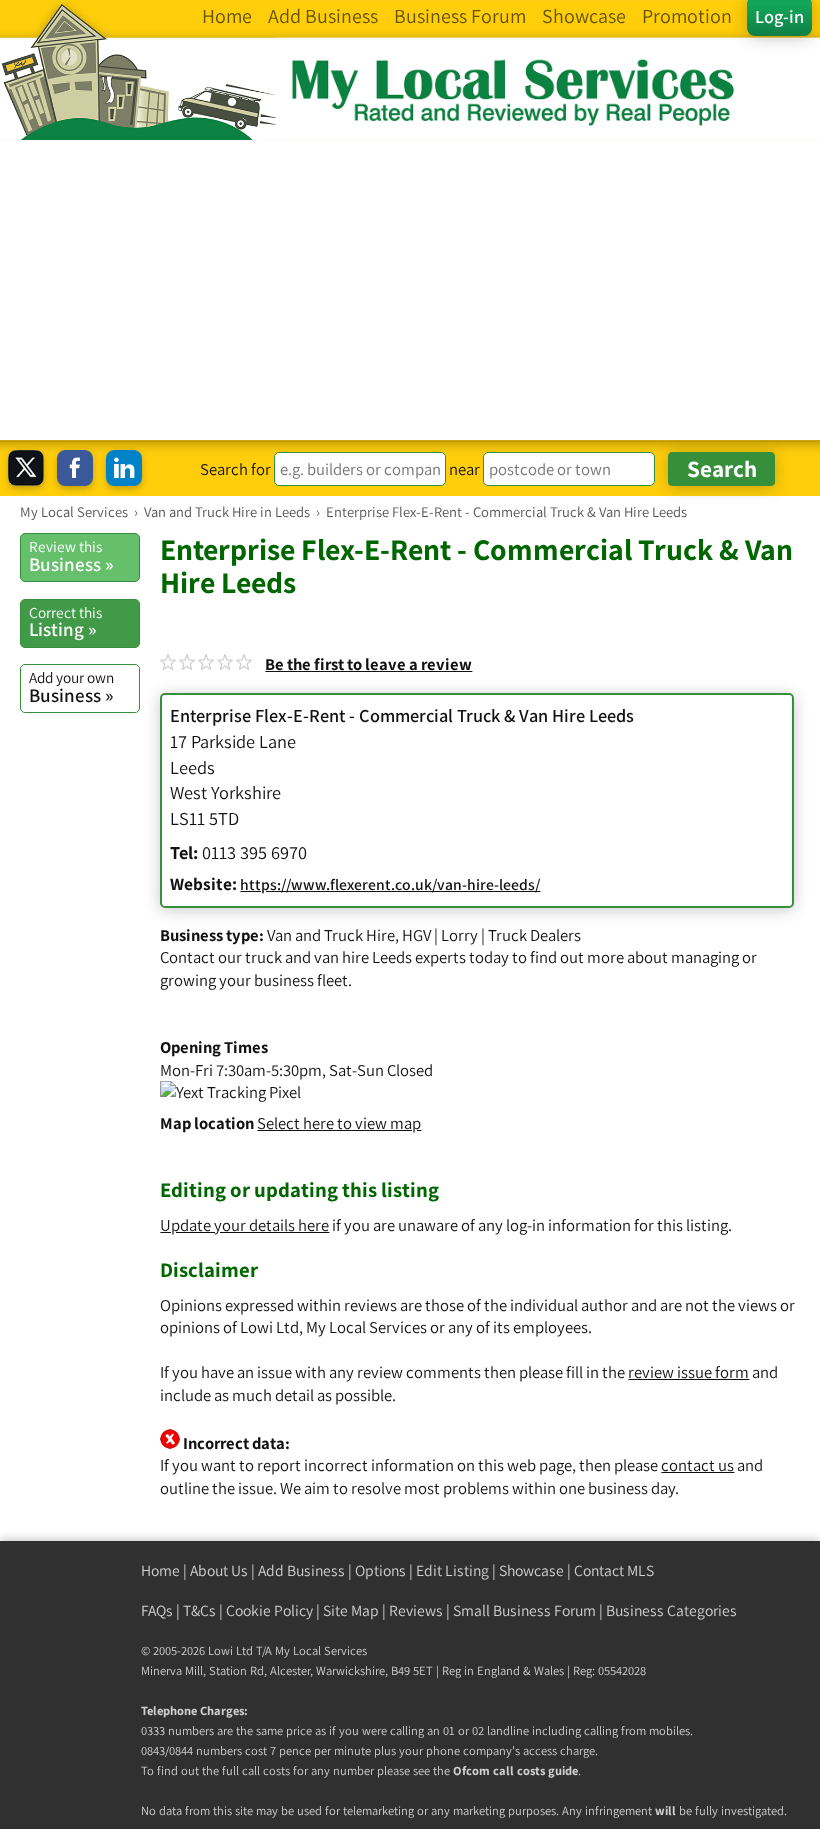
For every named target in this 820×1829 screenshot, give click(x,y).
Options (380, 1570)
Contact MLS (614, 1570)
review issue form (688, 1372)
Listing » (65, 622)
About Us (219, 1570)
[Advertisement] (410, 290)
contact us (697, 1465)
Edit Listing (452, 1570)
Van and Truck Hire (331, 935)
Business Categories (671, 1610)
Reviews (416, 1610)
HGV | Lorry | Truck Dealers (491, 935)
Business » (71, 556)
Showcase (531, 1570)
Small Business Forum (524, 1610)
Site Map (351, 1610)
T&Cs (199, 1610)
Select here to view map (339, 1123)
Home (160, 1570)
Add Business (301, 1570)
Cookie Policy (269, 1610)
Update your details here (244, 1225)
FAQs (157, 1610)
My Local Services (321, 1650)
